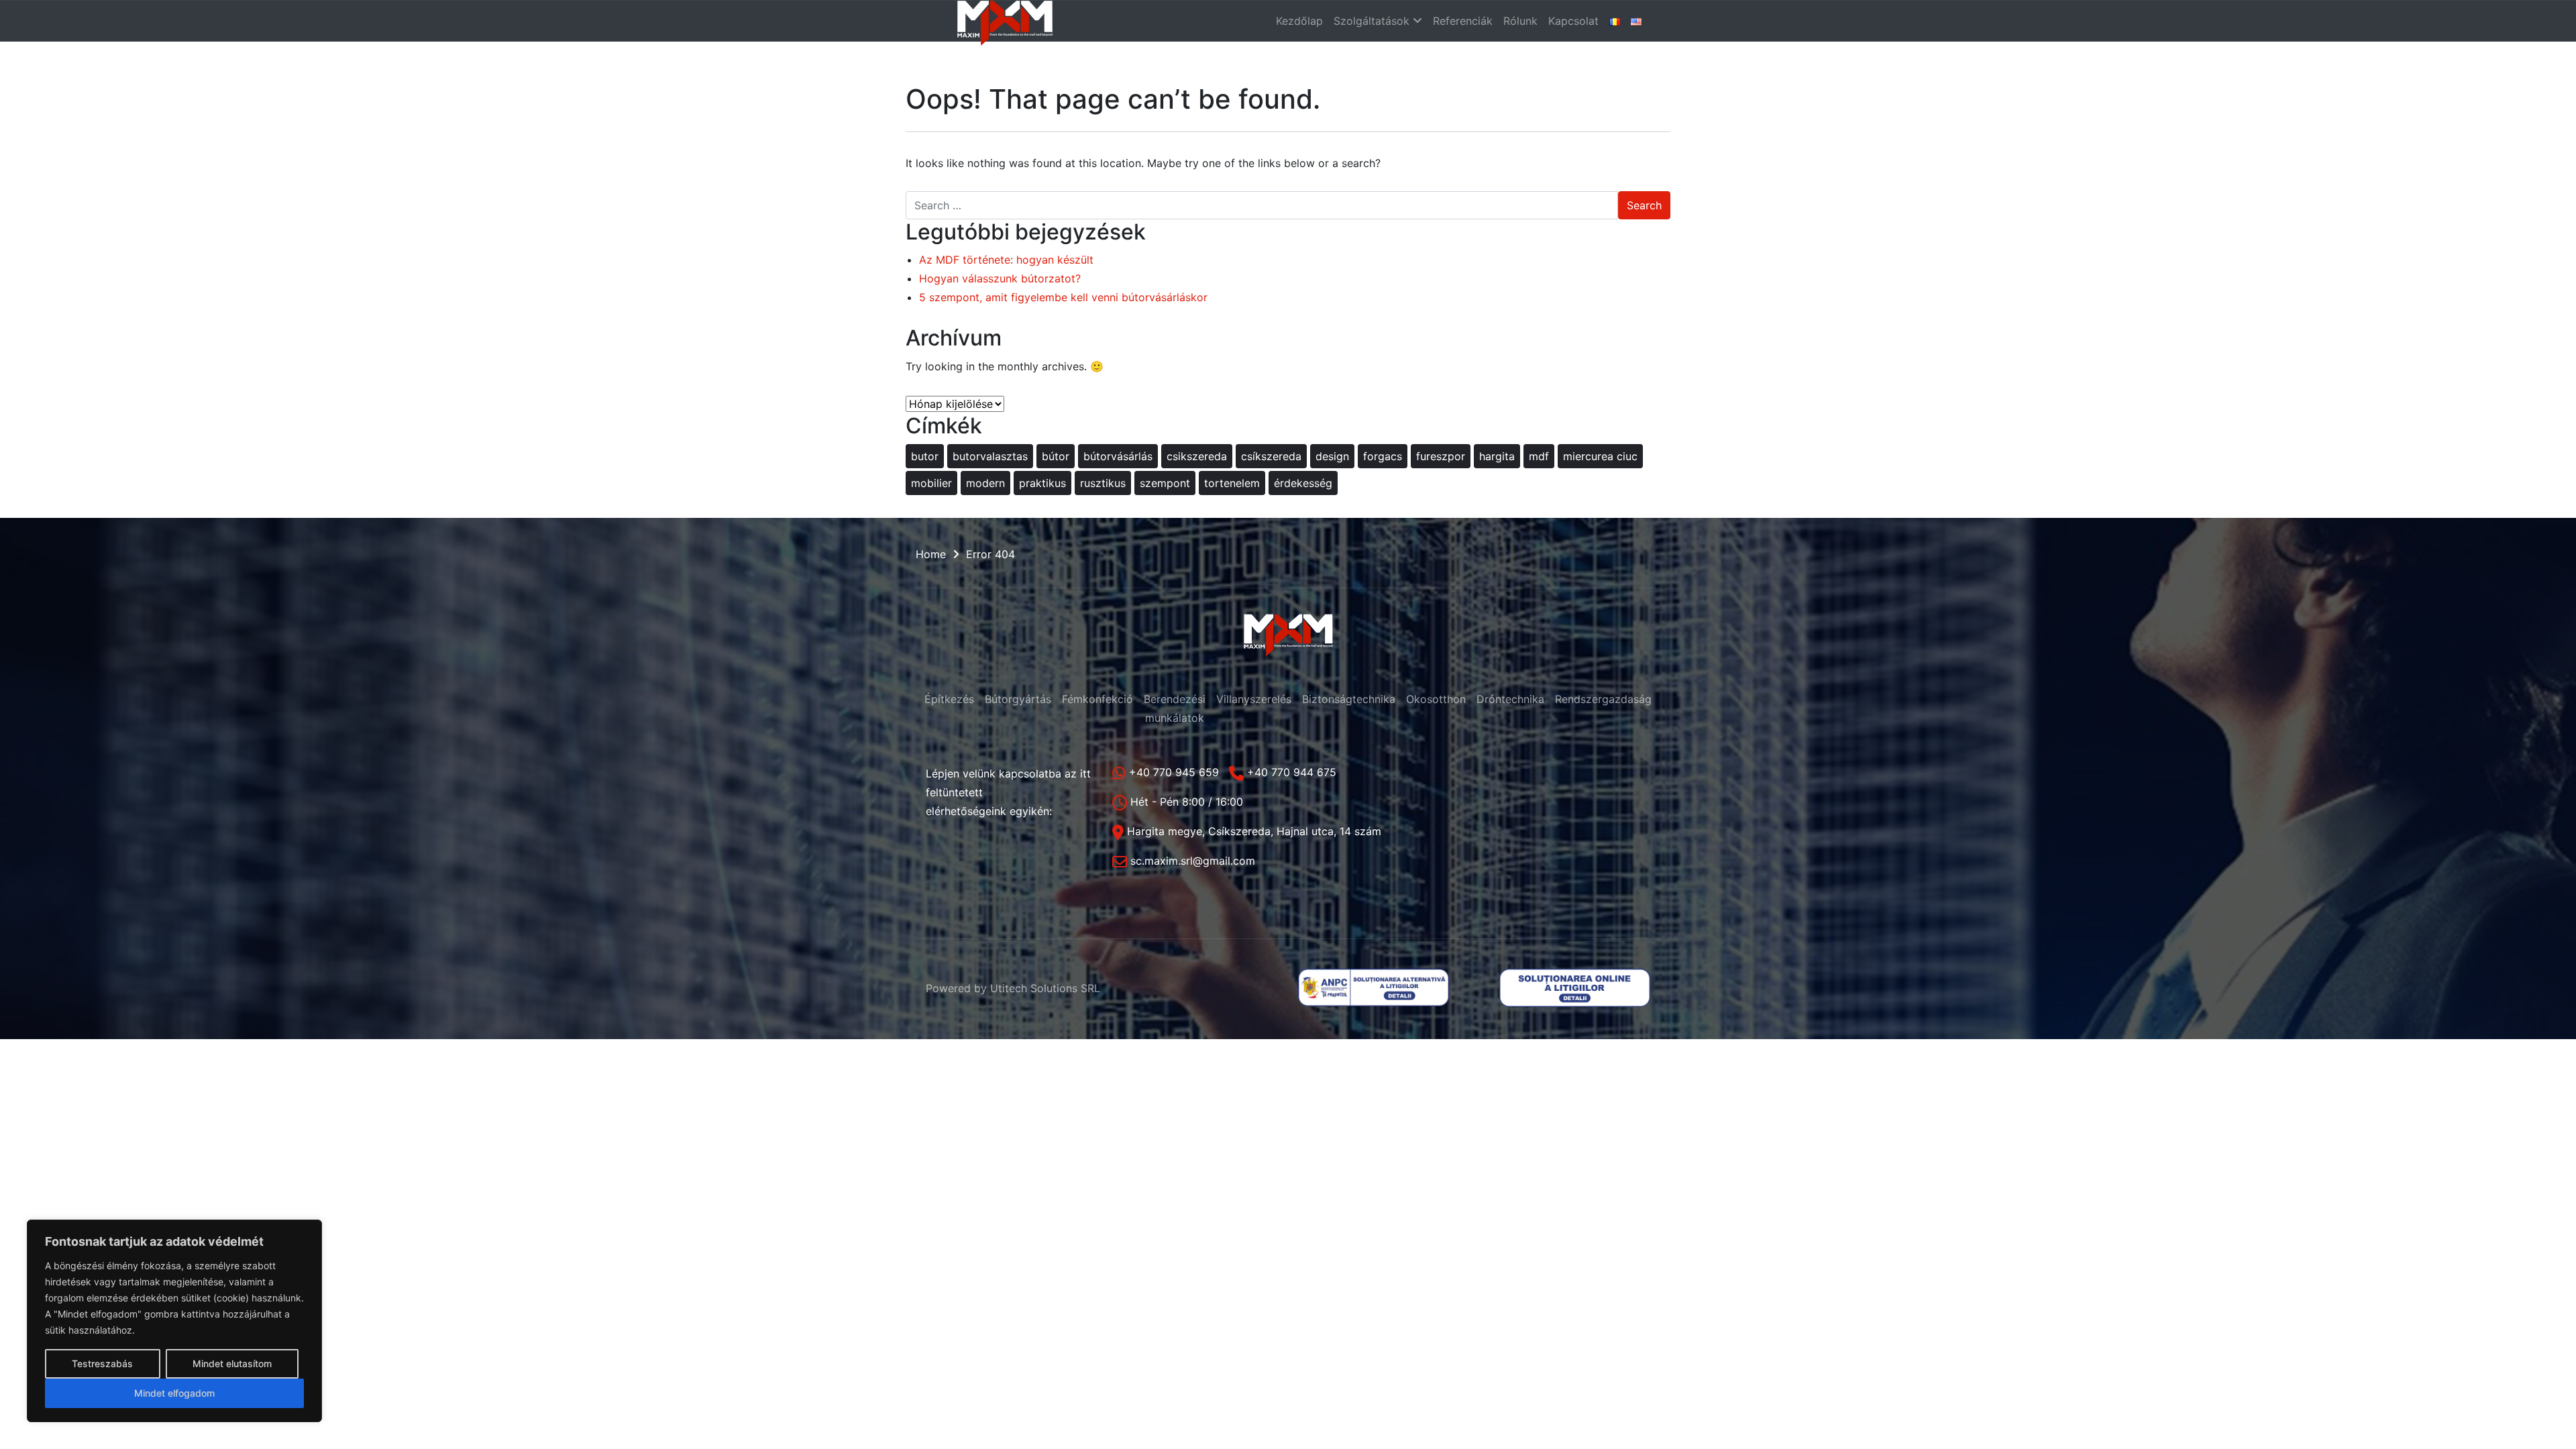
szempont (1165, 483)
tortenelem (1232, 483)
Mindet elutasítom (232, 1363)
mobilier (931, 483)
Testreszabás (102, 1363)
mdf (1539, 456)
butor (925, 456)
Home (931, 554)
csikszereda (1197, 456)
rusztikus (1103, 483)
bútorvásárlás (1118, 456)
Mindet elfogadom (174, 1393)
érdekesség (1303, 483)
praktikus (1042, 483)
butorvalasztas (990, 456)
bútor (1056, 456)
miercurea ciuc (1600, 456)
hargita (1497, 456)
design (1332, 456)
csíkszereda (1271, 456)
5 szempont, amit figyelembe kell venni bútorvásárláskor (1063, 297)
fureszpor (1441, 456)
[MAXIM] (1005, 21)
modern (985, 483)
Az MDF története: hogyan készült (1006, 260)
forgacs (1383, 456)
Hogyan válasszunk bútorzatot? (1000, 278)
